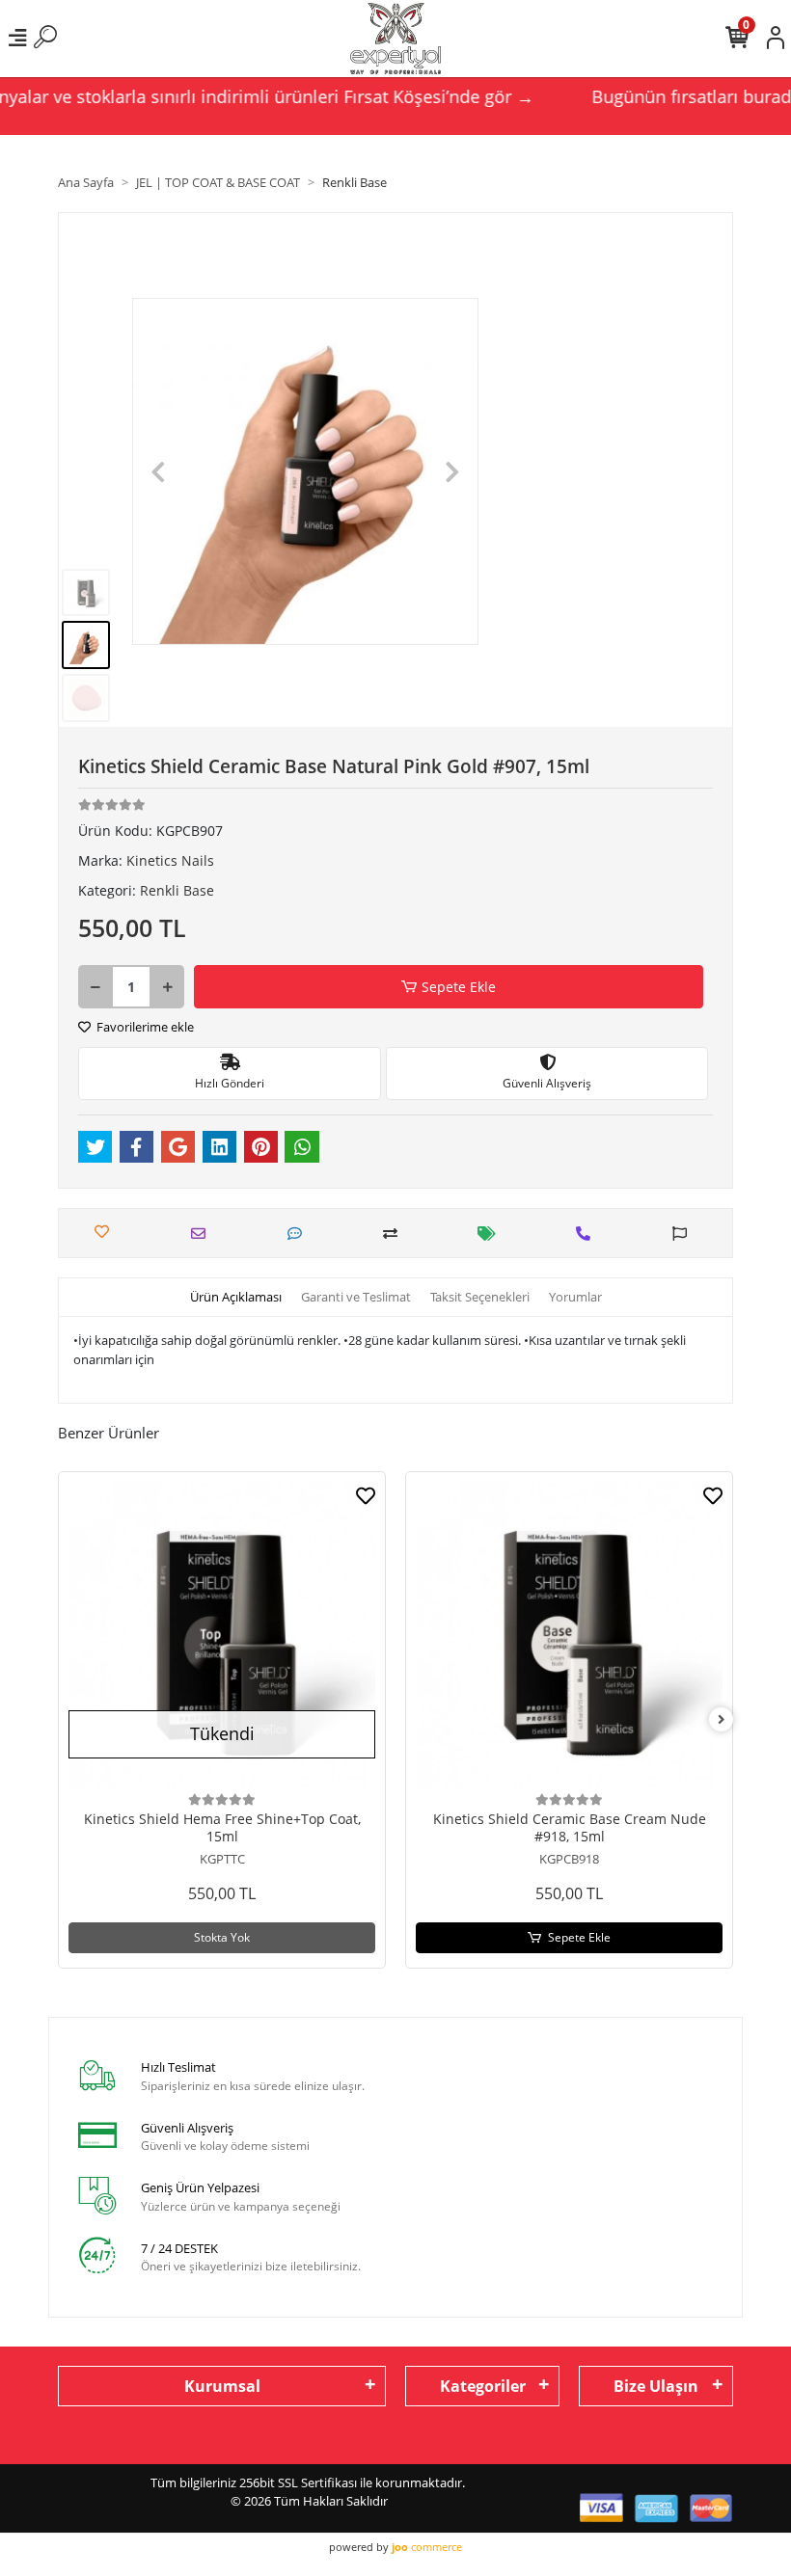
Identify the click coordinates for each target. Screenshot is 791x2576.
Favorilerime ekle (144, 1027)
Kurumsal (222, 2386)
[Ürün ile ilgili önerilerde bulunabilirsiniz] (684, 1234)
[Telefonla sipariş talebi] (588, 1234)
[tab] (236, 1298)
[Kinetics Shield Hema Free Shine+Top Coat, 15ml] (222, 1635)
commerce (427, 2547)
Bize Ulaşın (656, 2386)
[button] (158, 471)
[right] (722, 1719)
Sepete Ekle (459, 987)
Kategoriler (483, 2386)
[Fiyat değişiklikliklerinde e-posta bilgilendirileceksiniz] (491, 1234)
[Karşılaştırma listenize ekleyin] (395, 1234)
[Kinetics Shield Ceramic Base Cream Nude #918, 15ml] (569, 1635)
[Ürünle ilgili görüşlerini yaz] (300, 1234)
